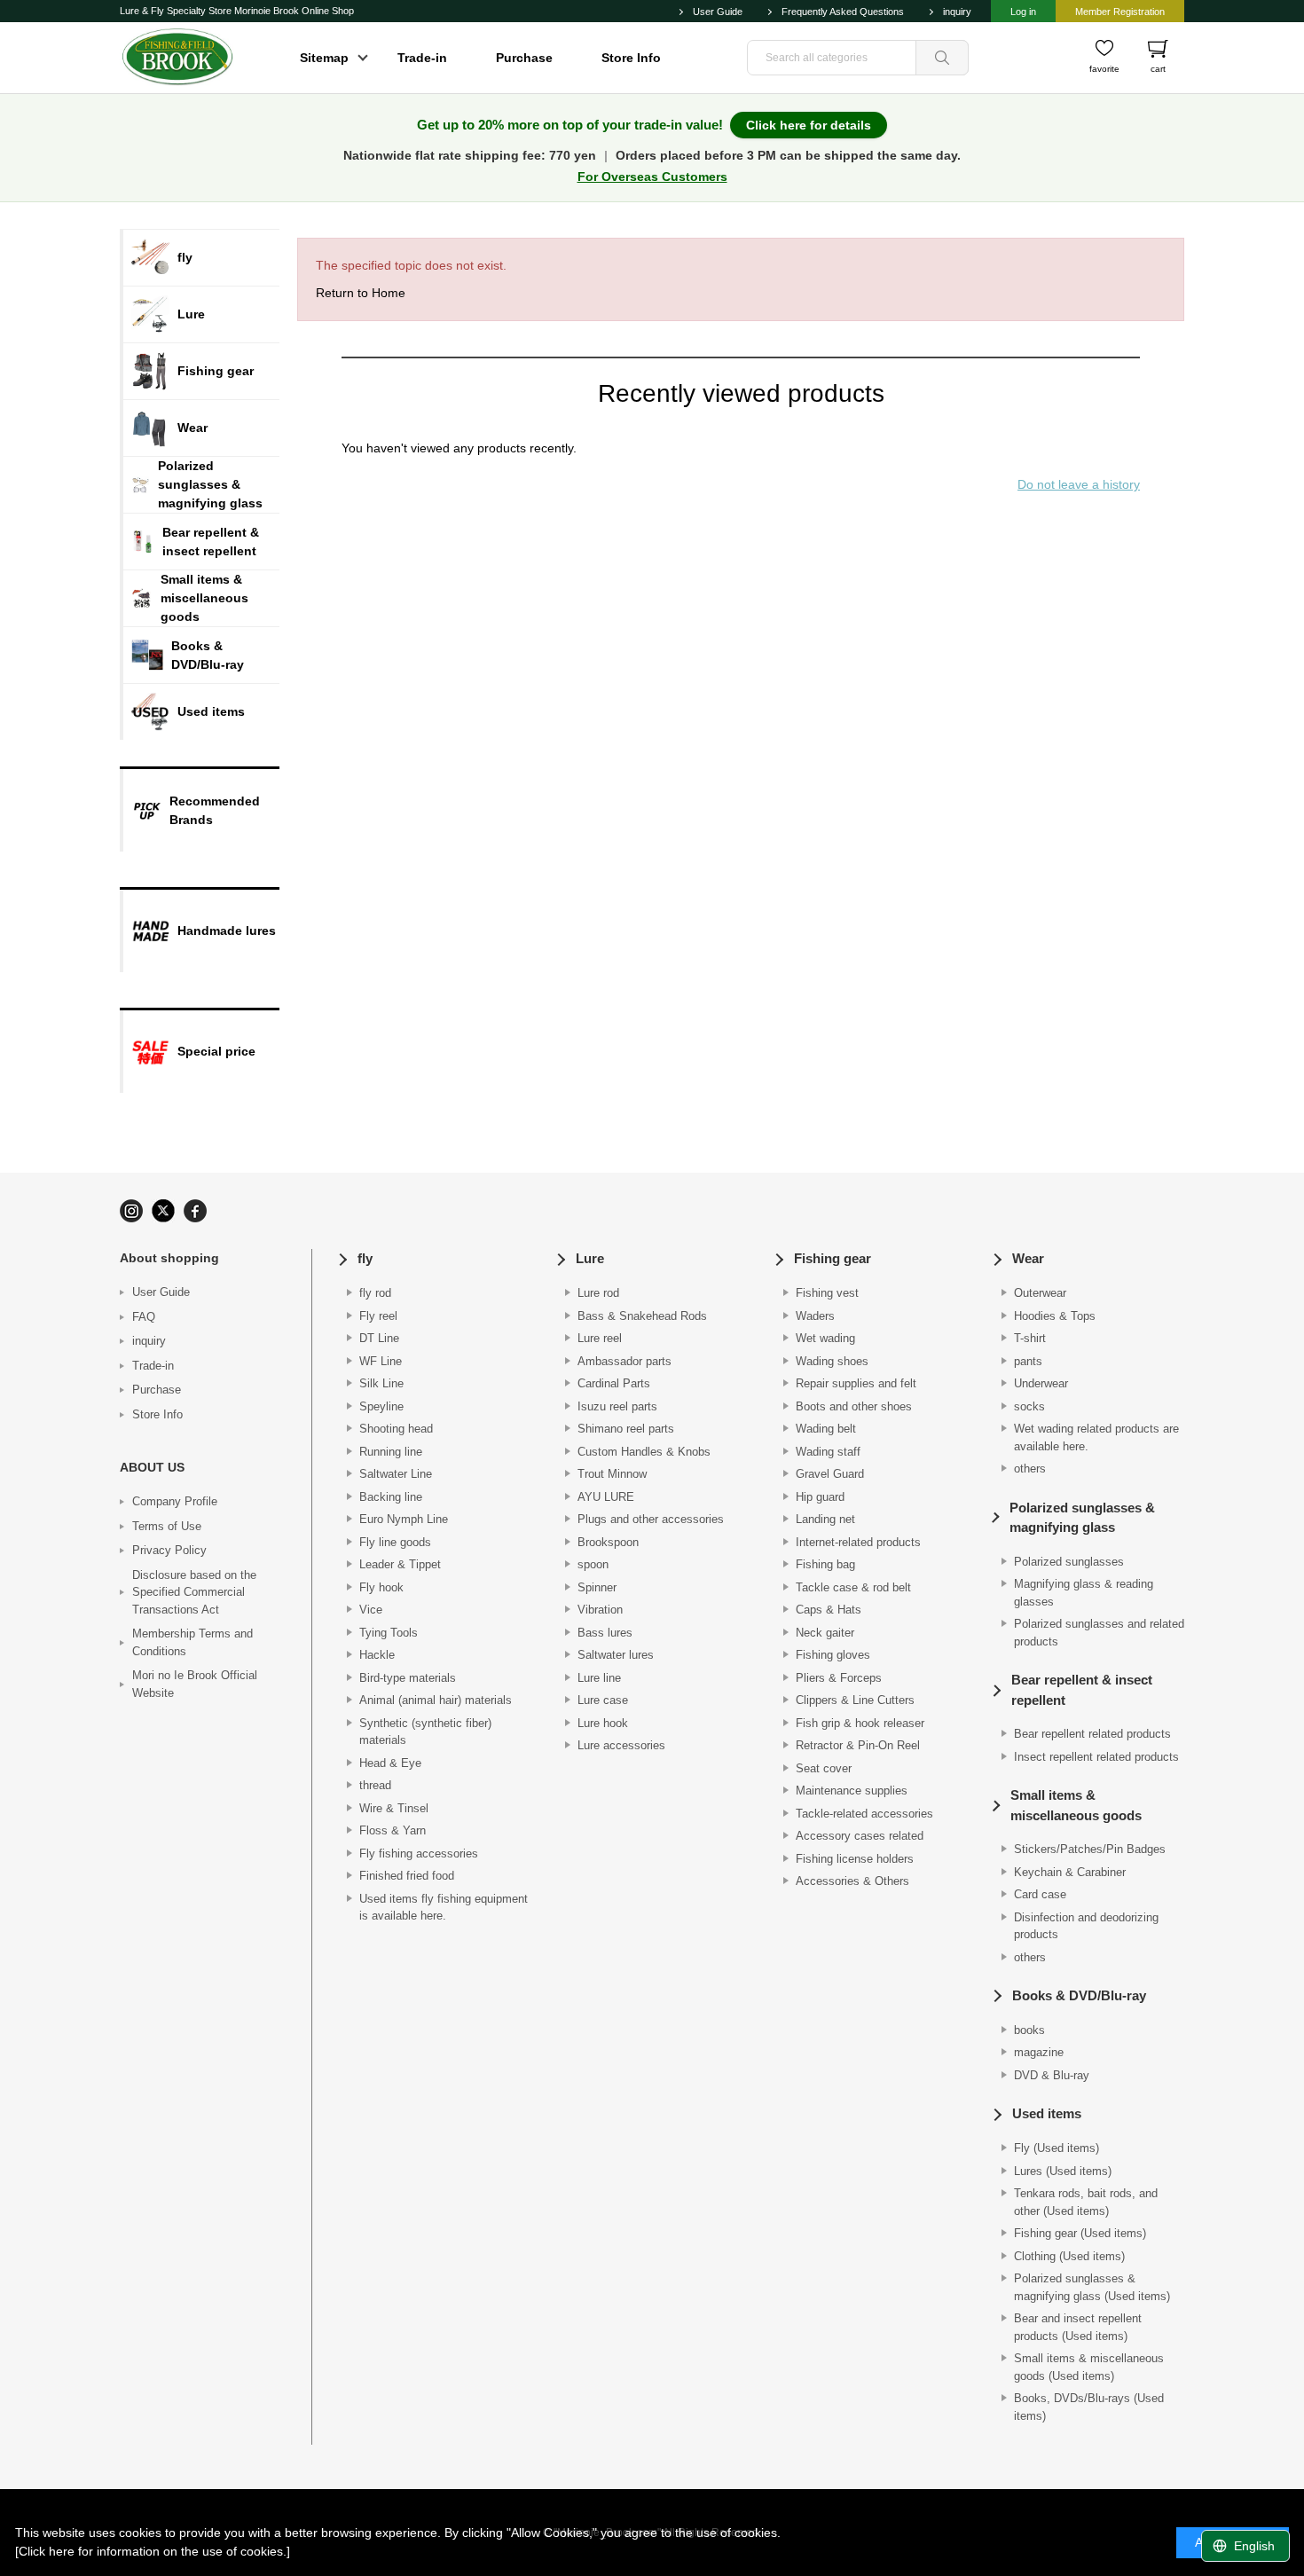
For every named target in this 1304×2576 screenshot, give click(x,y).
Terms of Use (167, 1526)
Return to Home (361, 293)
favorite (1104, 69)
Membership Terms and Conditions (192, 1642)
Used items (1047, 2113)
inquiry (957, 12)
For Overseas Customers (652, 177)
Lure (590, 1258)
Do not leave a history (1079, 484)
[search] (942, 58)
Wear (1028, 1258)
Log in (1023, 12)
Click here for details (809, 125)
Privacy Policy (169, 1550)
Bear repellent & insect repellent (1082, 1690)
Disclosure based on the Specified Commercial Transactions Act (194, 1592)
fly (365, 1258)
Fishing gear (833, 1258)
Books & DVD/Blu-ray (1079, 1995)
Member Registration (1120, 12)
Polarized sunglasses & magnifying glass (1082, 1518)
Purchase (524, 58)
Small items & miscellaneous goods (1076, 1805)
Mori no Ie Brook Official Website (195, 1684)
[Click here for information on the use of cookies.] (153, 2551)
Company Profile (175, 1501)
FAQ (144, 1317)
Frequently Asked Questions (843, 12)
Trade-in (422, 58)
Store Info (631, 58)
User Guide (718, 12)
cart (1158, 69)
